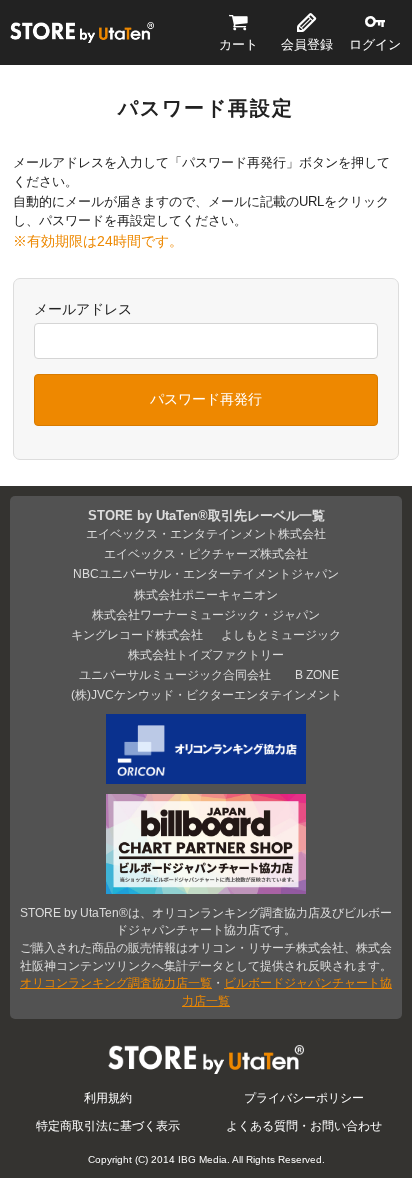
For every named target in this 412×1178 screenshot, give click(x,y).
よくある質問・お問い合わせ (304, 1125)
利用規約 (108, 1097)
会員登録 (307, 44)
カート (238, 44)
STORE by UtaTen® (82, 32)
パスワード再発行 (206, 399)
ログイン (375, 44)
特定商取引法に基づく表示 (108, 1125)
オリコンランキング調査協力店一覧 (116, 982)
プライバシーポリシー (304, 1097)
